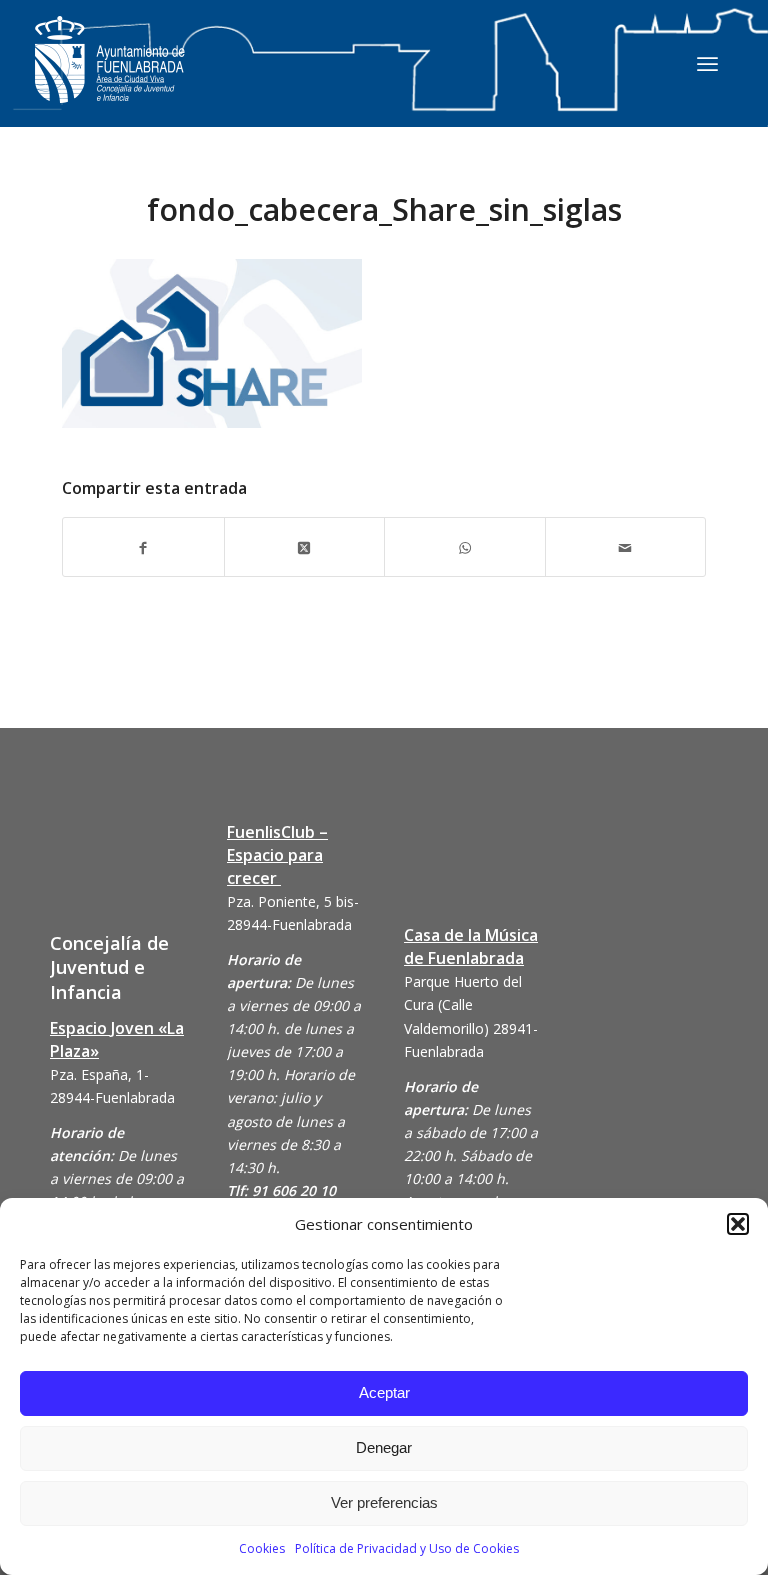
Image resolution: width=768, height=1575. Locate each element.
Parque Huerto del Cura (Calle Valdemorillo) (463, 1004)
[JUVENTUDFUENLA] (110, 79)
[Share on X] (305, 546)
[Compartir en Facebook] (143, 546)
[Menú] (707, 63)
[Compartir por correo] (626, 546)
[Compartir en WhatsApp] (465, 546)
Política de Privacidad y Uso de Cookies (407, 1548)
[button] (738, 1224)
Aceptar (384, 1392)
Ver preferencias (384, 1502)
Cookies (262, 1548)
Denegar (384, 1447)
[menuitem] (707, 63)
